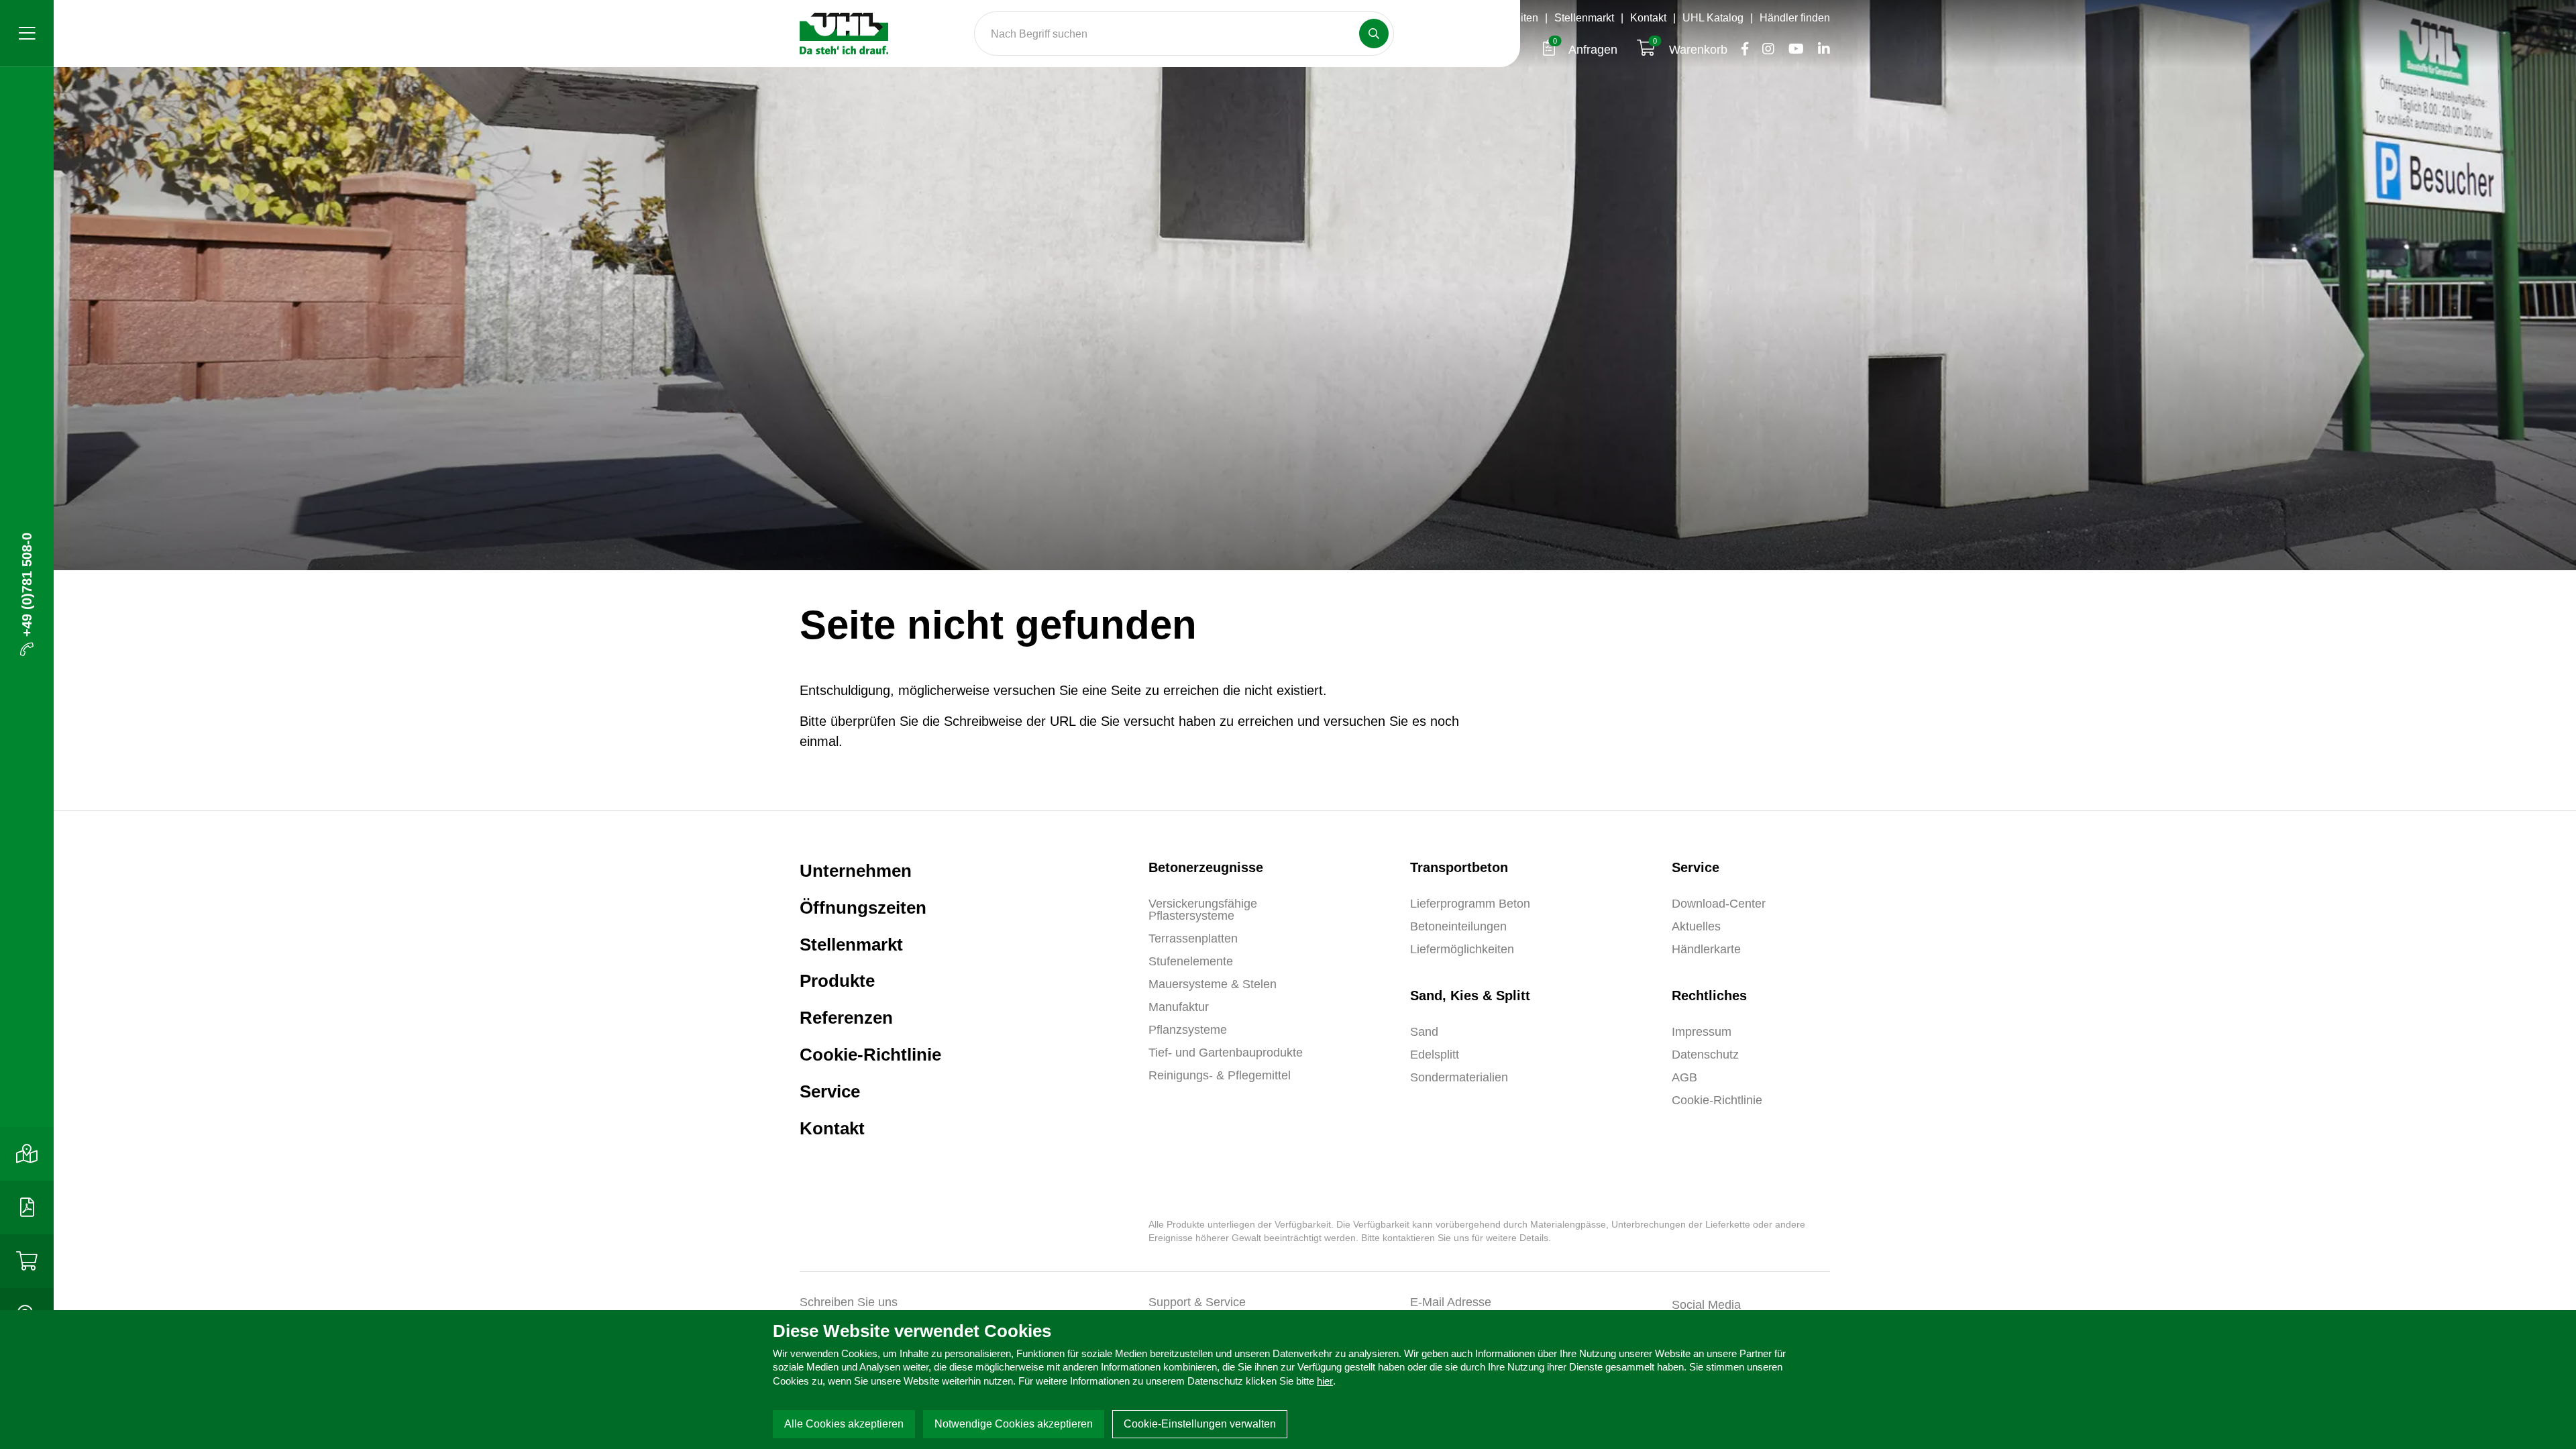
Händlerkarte (1706, 949)
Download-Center (1719, 904)
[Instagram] (1765, 50)
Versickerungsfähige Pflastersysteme (1203, 910)
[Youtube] (1792, 50)
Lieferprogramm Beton (1470, 904)
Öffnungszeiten (1502, 18)
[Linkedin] (1819, 50)
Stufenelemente (1191, 961)
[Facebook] (1741, 50)
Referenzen (846, 1018)
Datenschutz (1705, 1055)
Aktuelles (1696, 926)
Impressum (1702, 1032)
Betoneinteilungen (1458, 926)
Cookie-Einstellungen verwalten (1200, 1424)
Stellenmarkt (1584, 18)
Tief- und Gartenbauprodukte (1226, 1053)
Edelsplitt (1435, 1055)
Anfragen (1587, 50)
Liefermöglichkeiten (1462, 949)
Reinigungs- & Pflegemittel (1220, 1075)
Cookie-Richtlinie (870, 1055)
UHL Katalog (1713, 18)
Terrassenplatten (1193, 938)
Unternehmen (856, 871)
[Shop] (27, 1261)
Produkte (837, 981)
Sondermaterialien (1459, 1077)
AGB (1684, 1077)
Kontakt (1648, 18)
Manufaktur (1179, 1007)
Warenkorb (1692, 50)
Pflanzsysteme (1188, 1030)
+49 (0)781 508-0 (27, 585)
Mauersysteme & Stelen (1213, 984)
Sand (1424, 1032)
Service (830, 1091)
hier (1325, 1381)
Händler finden (1795, 18)
